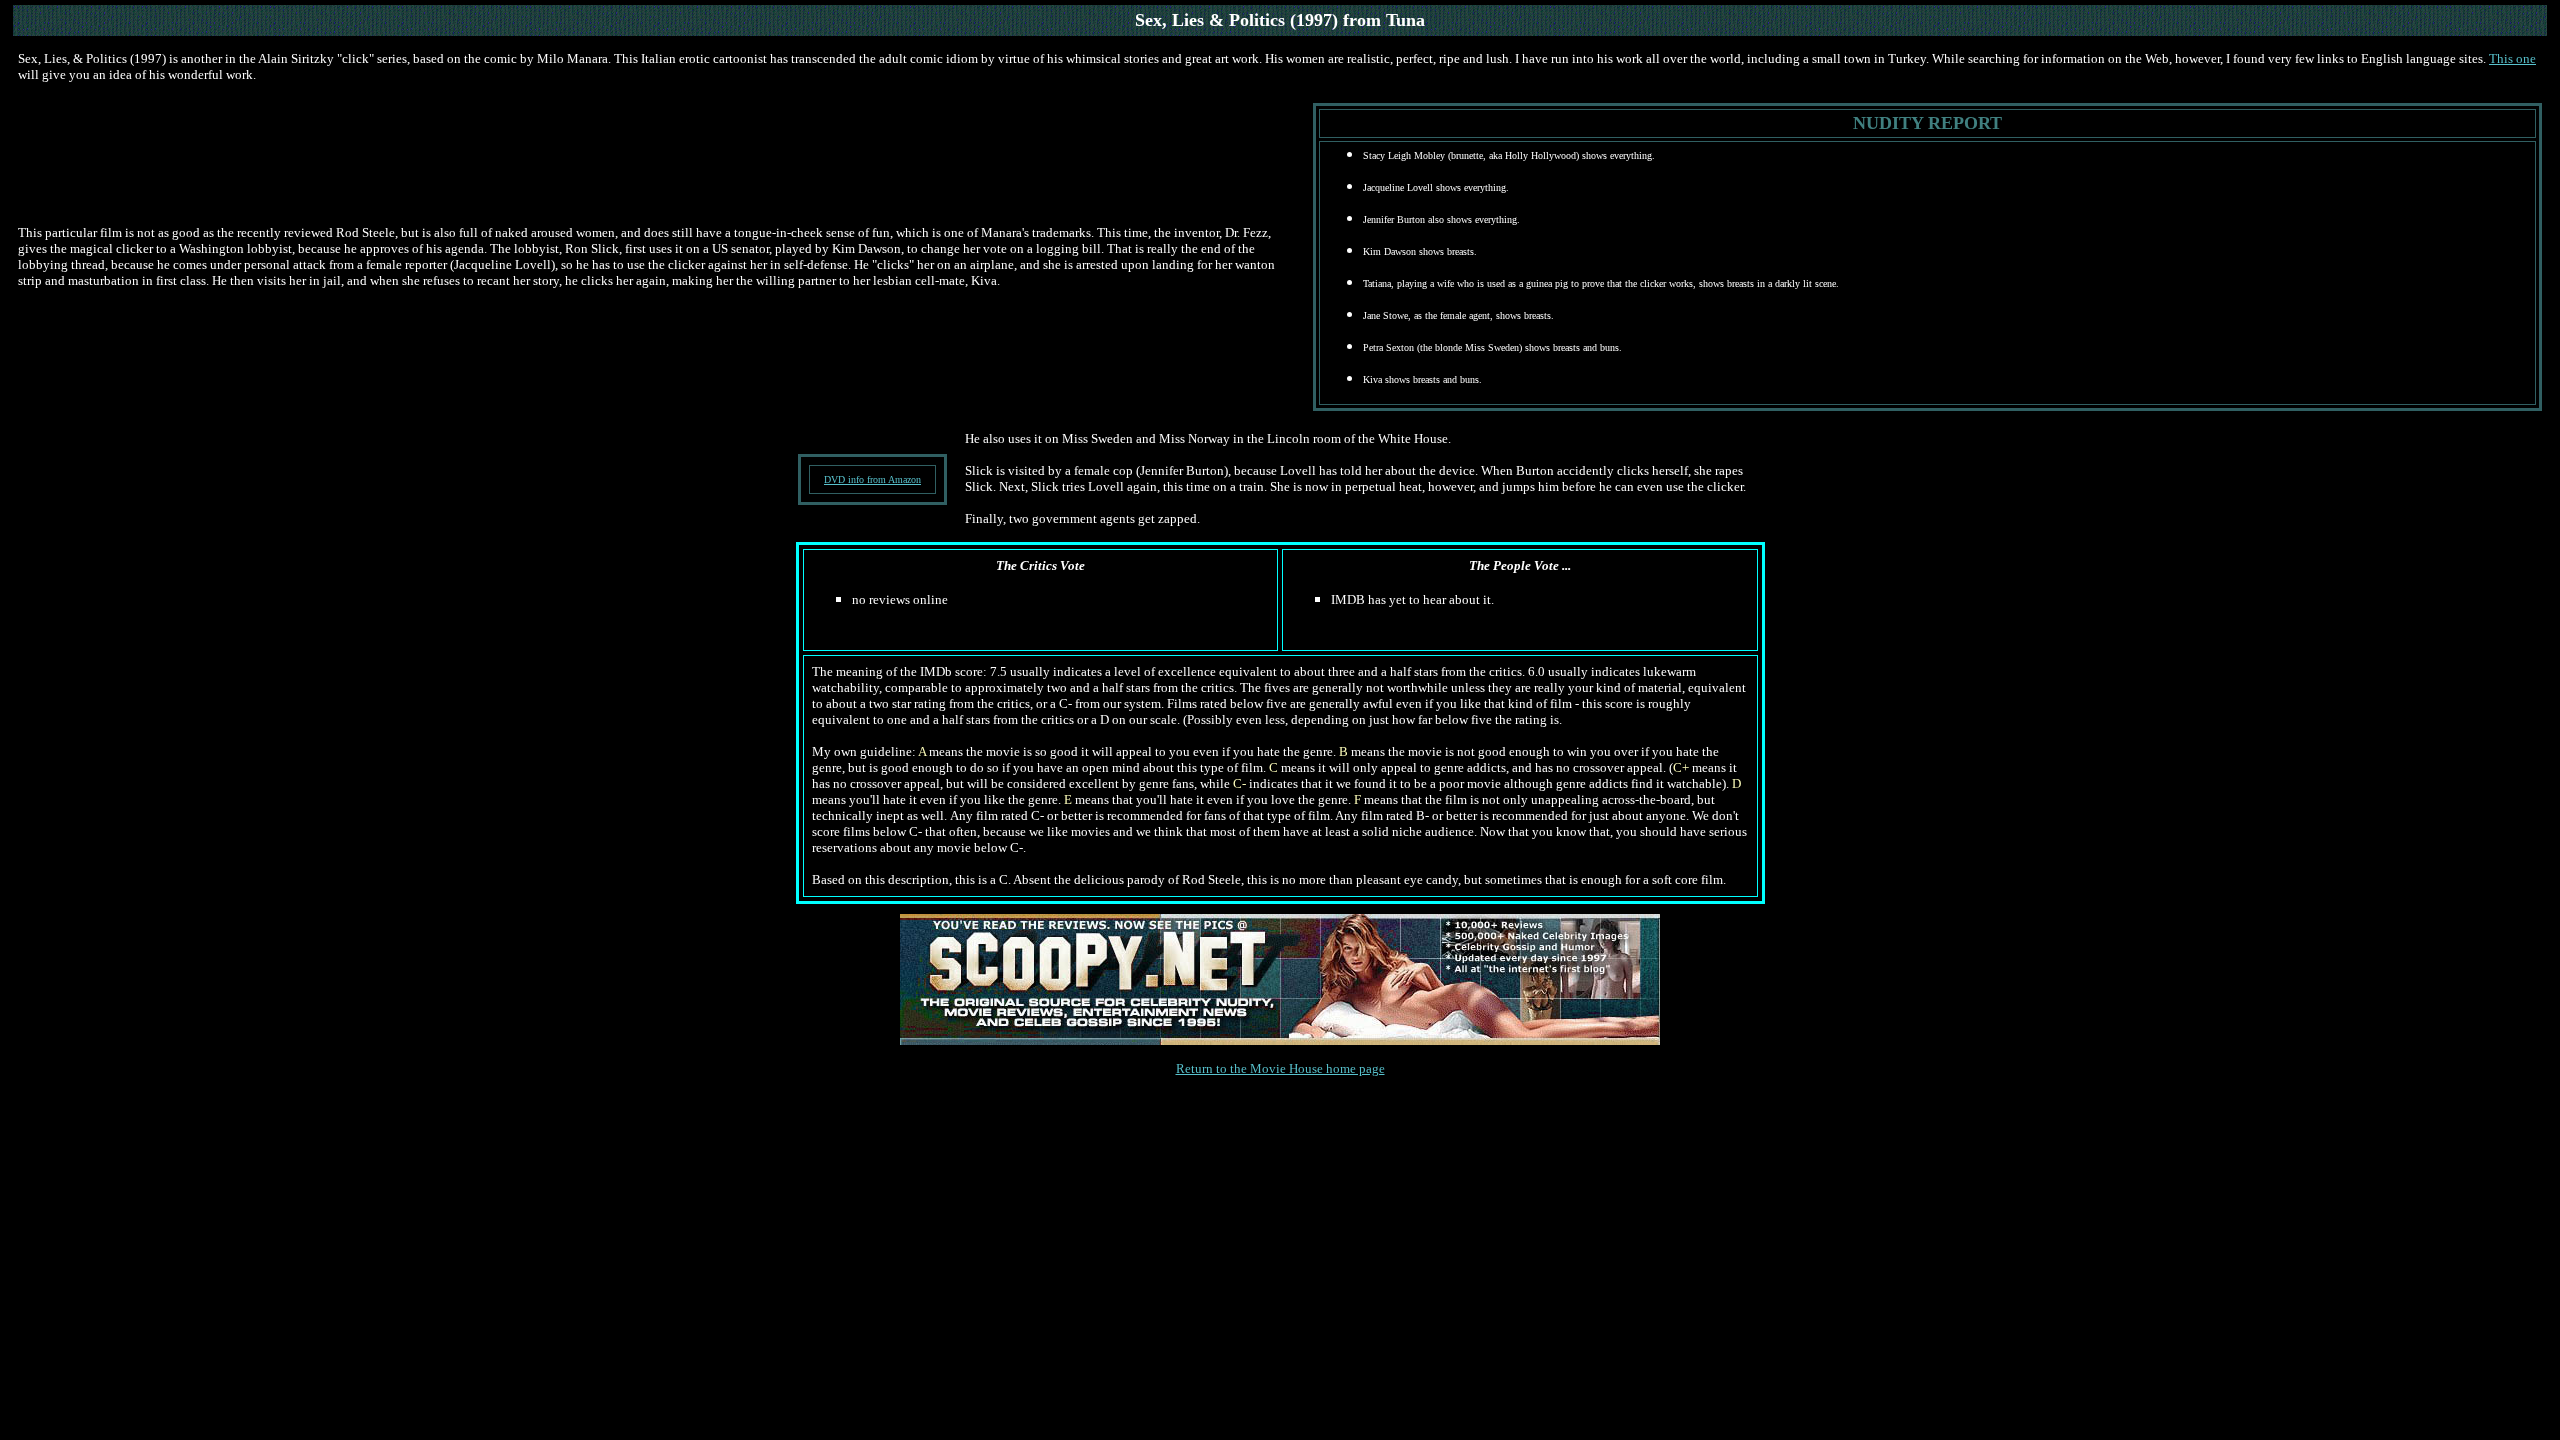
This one (2512, 58)
